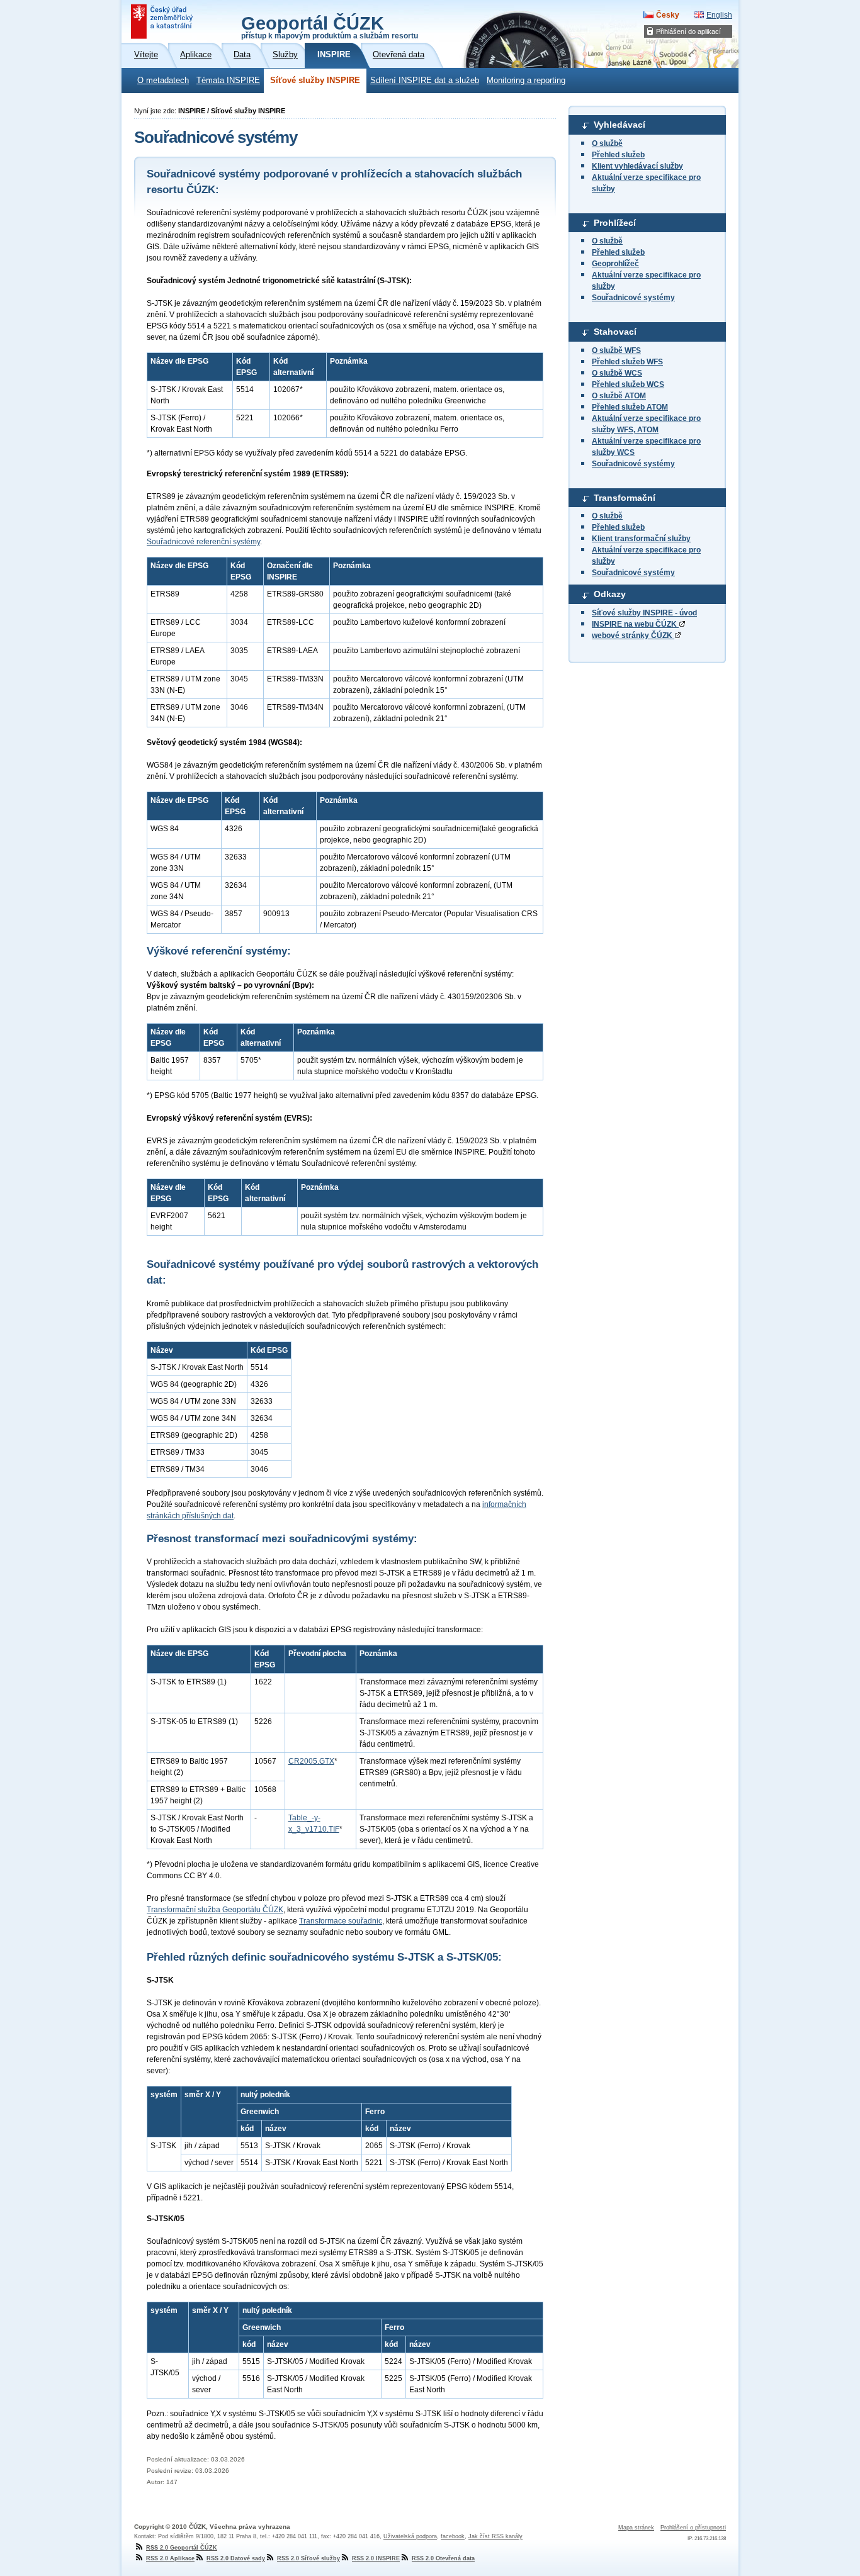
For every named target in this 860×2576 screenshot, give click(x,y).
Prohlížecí (615, 223)
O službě (607, 143)
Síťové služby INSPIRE (315, 81)
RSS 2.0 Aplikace (170, 2558)
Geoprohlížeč (615, 264)
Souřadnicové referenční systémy (203, 542)
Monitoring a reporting (526, 81)
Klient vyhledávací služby (637, 166)
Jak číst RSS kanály (495, 2536)
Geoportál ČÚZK (330, 26)
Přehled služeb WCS (628, 384)
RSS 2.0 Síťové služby (308, 2558)
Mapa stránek (636, 2528)
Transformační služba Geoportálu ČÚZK (215, 1910)
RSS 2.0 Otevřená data (443, 2558)
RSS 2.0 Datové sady (236, 2558)
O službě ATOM (619, 396)
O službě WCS (617, 373)
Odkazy (610, 594)
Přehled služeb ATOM (630, 407)
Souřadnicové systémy (633, 298)
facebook (453, 2536)
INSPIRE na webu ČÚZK (635, 624)
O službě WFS (616, 350)
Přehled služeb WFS (627, 362)
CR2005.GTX (311, 1761)
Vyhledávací (620, 125)
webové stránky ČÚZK (633, 636)
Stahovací (615, 332)
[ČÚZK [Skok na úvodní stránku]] (163, 21)
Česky (668, 15)
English (719, 15)
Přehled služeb (618, 155)
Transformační (625, 498)
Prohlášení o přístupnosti (693, 2528)
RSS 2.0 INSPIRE (376, 2558)
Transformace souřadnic (341, 1921)
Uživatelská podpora (410, 2536)
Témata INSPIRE (228, 81)
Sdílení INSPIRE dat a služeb (425, 81)
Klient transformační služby (641, 539)
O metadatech (163, 81)
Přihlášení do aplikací (688, 31)
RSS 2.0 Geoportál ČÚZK (182, 2548)
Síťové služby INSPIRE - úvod (644, 613)
